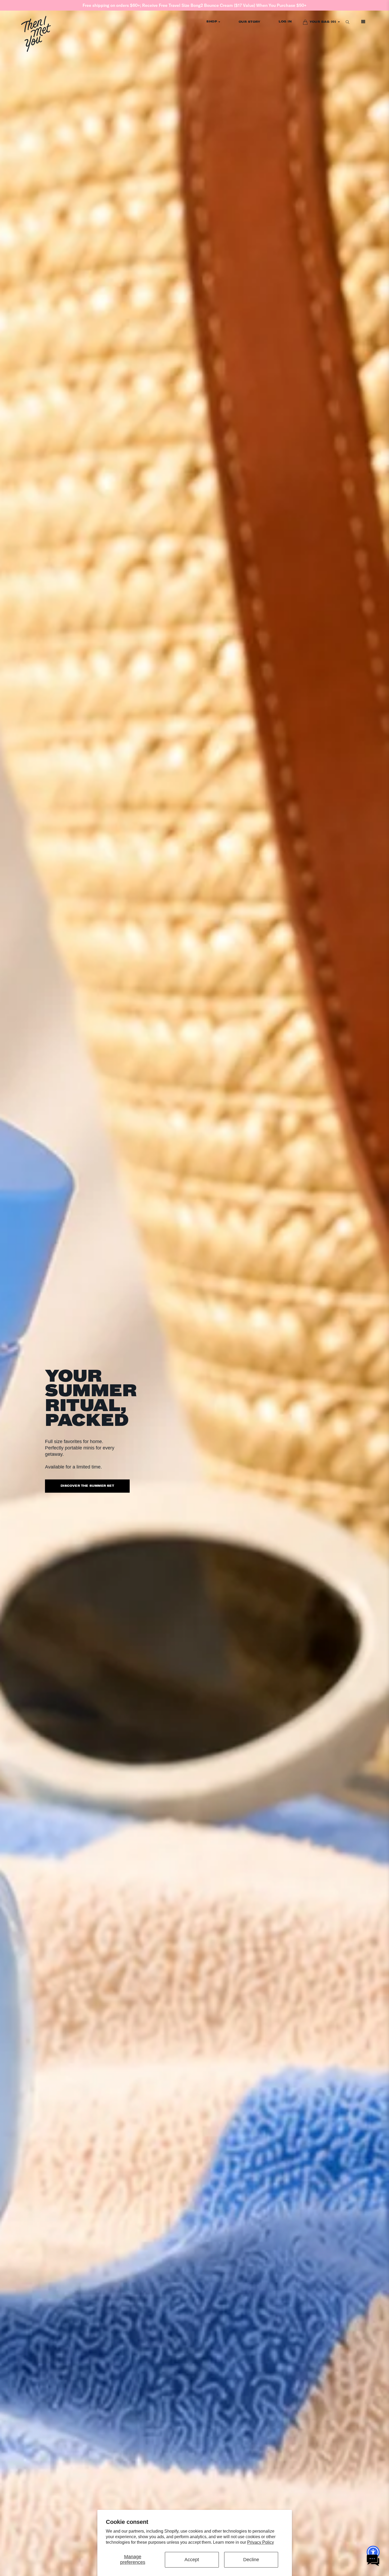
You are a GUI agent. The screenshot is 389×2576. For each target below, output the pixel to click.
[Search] (347, 22)
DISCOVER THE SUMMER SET (87, 1486)
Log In (285, 22)
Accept (192, 2560)
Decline (251, 2560)
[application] (373, 2560)
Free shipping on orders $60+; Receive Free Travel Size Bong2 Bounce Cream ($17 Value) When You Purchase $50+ (195, 5)
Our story (250, 22)
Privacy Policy (261, 2542)
